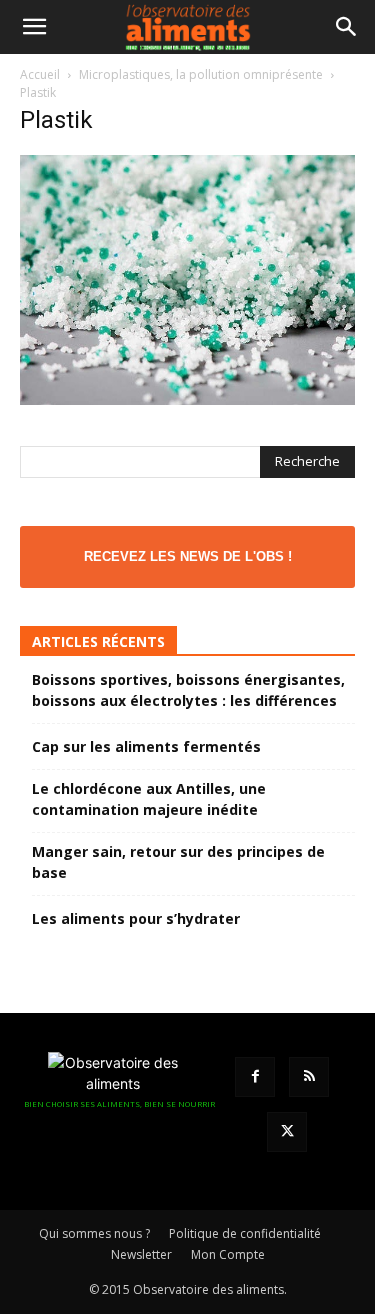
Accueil (40, 74)
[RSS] (309, 1077)
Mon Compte (228, 1254)
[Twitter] (287, 1132)
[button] (34, 27)
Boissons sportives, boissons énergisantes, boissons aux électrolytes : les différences (188, 690)
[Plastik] (187, 399)
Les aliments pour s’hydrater (136, 918)
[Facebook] (255, 1077)
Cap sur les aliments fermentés (146, 746)
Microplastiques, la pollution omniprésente (201, 74)
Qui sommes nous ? (94, 1233)
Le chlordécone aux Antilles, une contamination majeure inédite (149, 799)
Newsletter (141, 1254)
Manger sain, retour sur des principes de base (178, 862)
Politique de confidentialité (245, 1233)
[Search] (347, 27)
